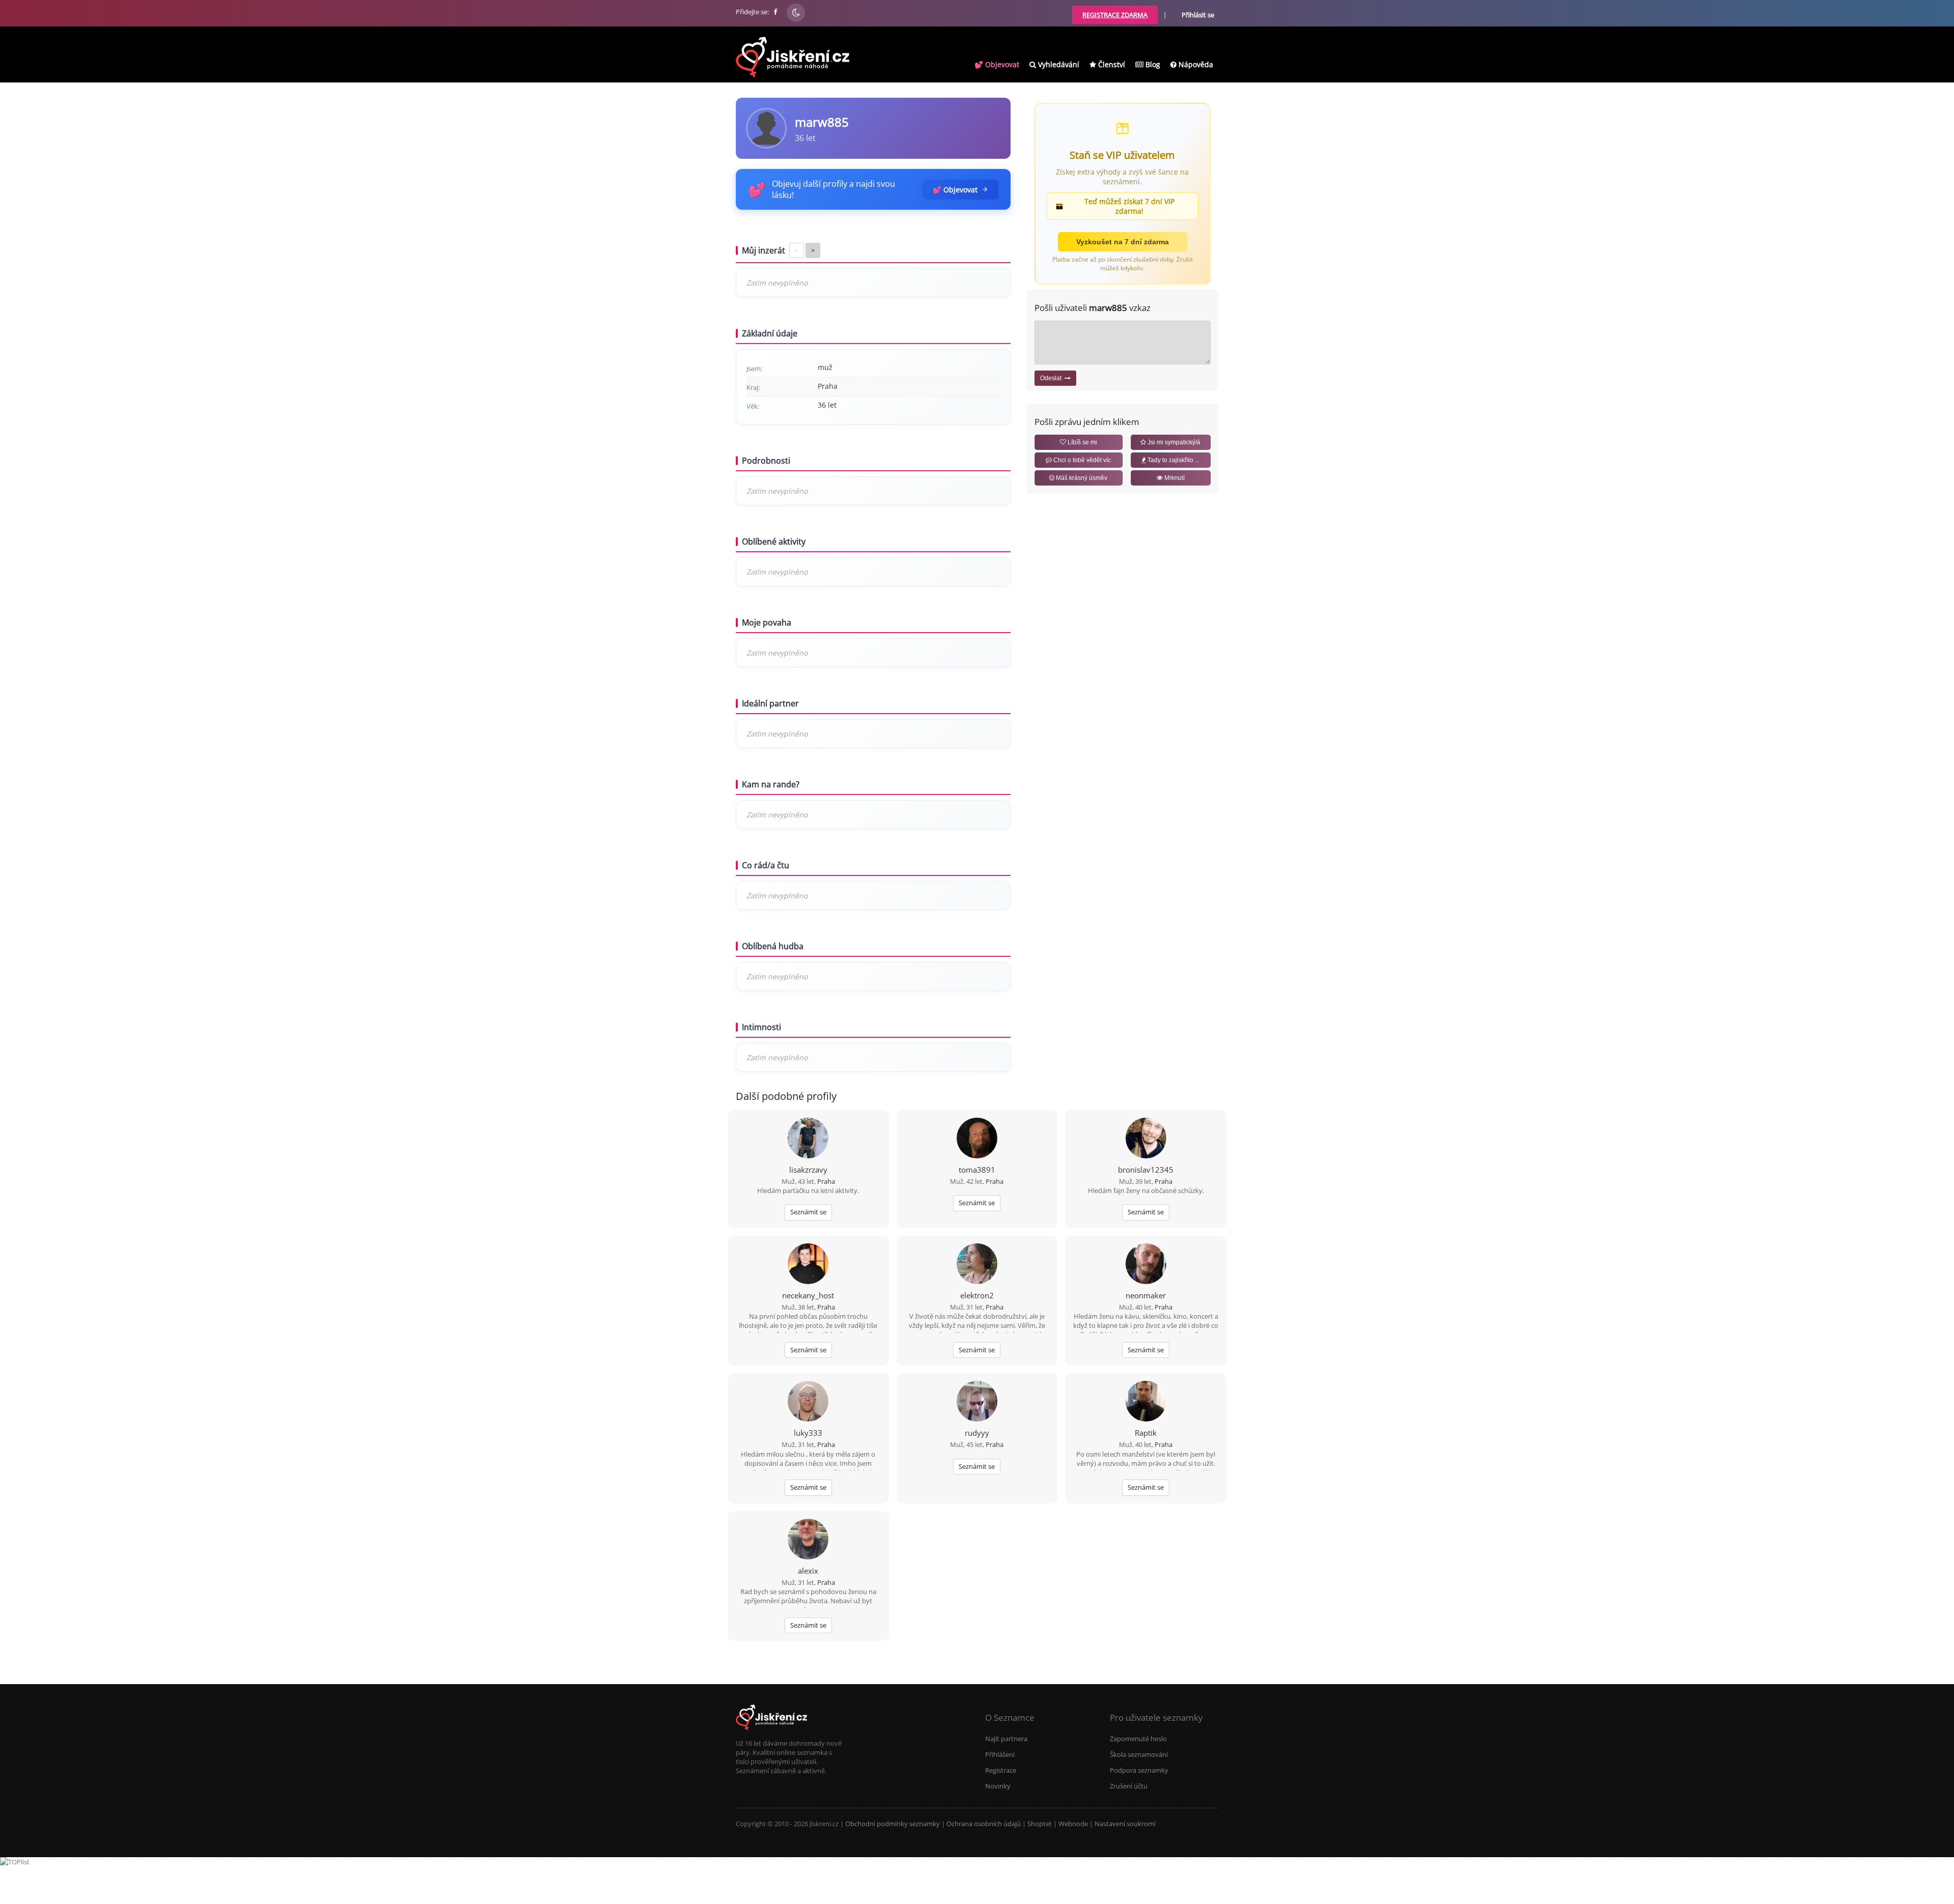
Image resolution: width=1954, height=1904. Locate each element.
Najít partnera (1006, 1739)
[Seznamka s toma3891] (977, 1139)
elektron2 (977, 1295)
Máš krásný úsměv (1081, 478)
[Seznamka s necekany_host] (808, 1265)
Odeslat (1052, 378)
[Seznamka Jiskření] (771, 1734)
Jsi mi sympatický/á (1173, 442)
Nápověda (1195, 64)
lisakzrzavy (808, 1170)
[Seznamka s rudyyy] (977, 1402)
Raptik (1146, 1433)
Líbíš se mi (1082, 442)
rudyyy (977, 1433)
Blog (1152, 64)
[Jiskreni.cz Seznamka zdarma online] (776, 12)
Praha (826, 1181)
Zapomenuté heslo (1138, 1739)
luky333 (808, 1433)
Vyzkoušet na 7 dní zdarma (1123, 242)
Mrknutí (1174, 478)
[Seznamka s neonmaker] (1146, 1265)
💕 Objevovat (997, 64)
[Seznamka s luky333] (808, 1402)
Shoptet (1040, 1824)
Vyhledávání (1058, 64)
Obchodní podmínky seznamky (893, 1824)
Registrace (1001, 1770)
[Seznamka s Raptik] (1146, 1402)
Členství (1111, 64)
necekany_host (808, 1295)
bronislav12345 (1146, 1170)
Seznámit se (808, 1212)
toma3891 (977, 1170)
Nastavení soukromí (1125, 1824)
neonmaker (1146, 1295)
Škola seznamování (1139, 1754)
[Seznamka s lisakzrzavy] (808, 1139)
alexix (808, 1571)
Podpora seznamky (1139, 1770)
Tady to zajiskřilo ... (1173, 460)
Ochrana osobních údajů (984, 1824)
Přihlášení (1000, 1754)
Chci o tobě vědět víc (1081, 460)
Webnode (1073, 1824)
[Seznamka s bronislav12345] (1146, 1139)
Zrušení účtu (1129, 1786)
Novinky (998, 1786)
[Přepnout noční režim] (796, 13)
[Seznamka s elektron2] (977, 1265)
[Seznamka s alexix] (808, 1540)
